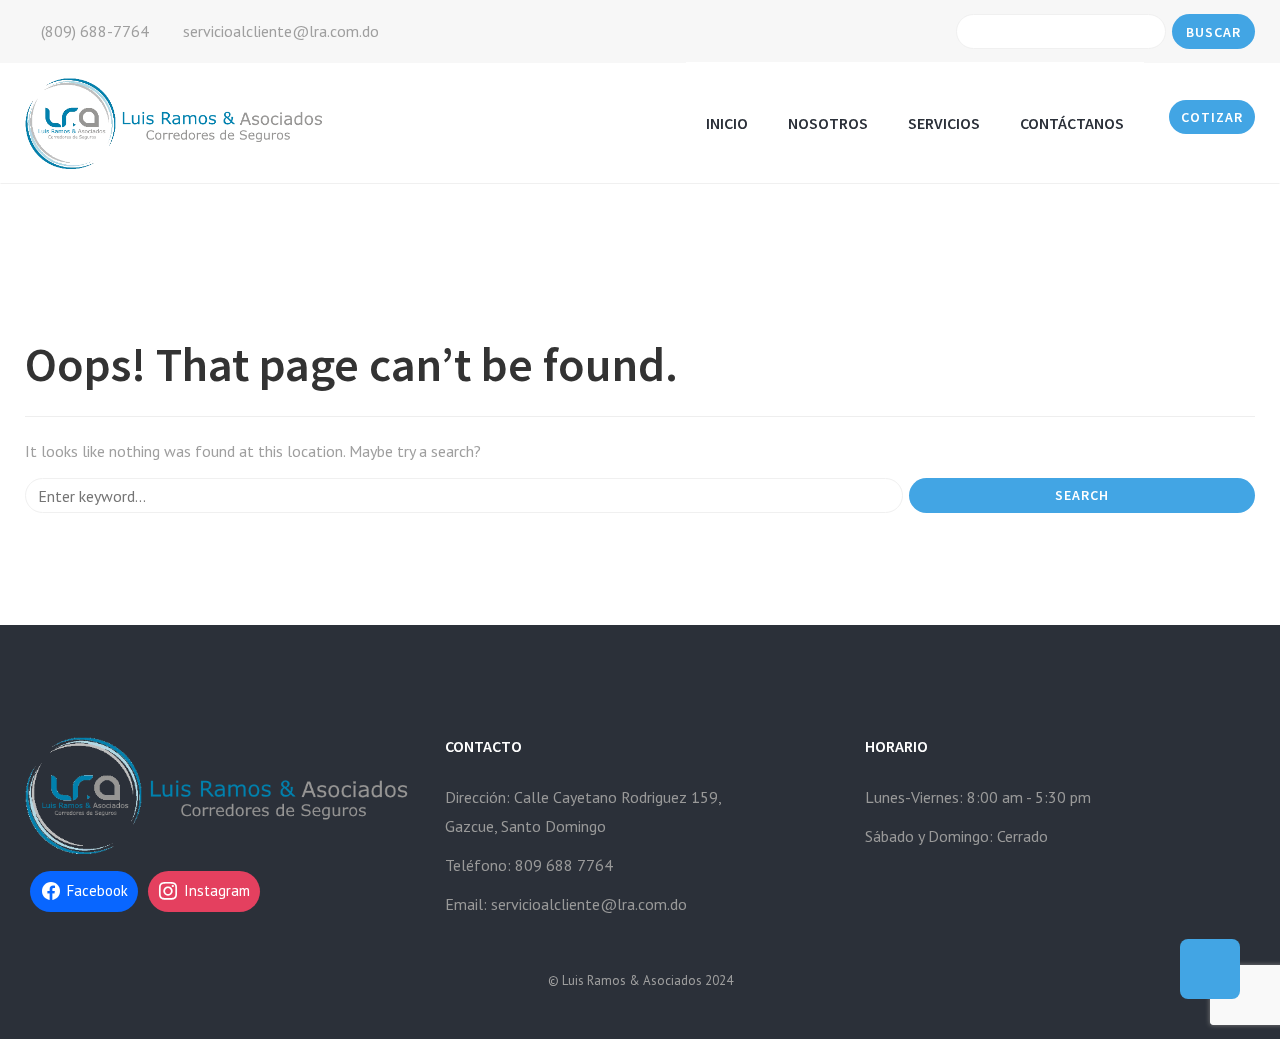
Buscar (1213, 32)
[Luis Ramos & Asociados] (176, 121)
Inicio (727, 123)
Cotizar (1212, 117)
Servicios (944, 123)
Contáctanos (1072, 123)
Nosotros (828, 123)
